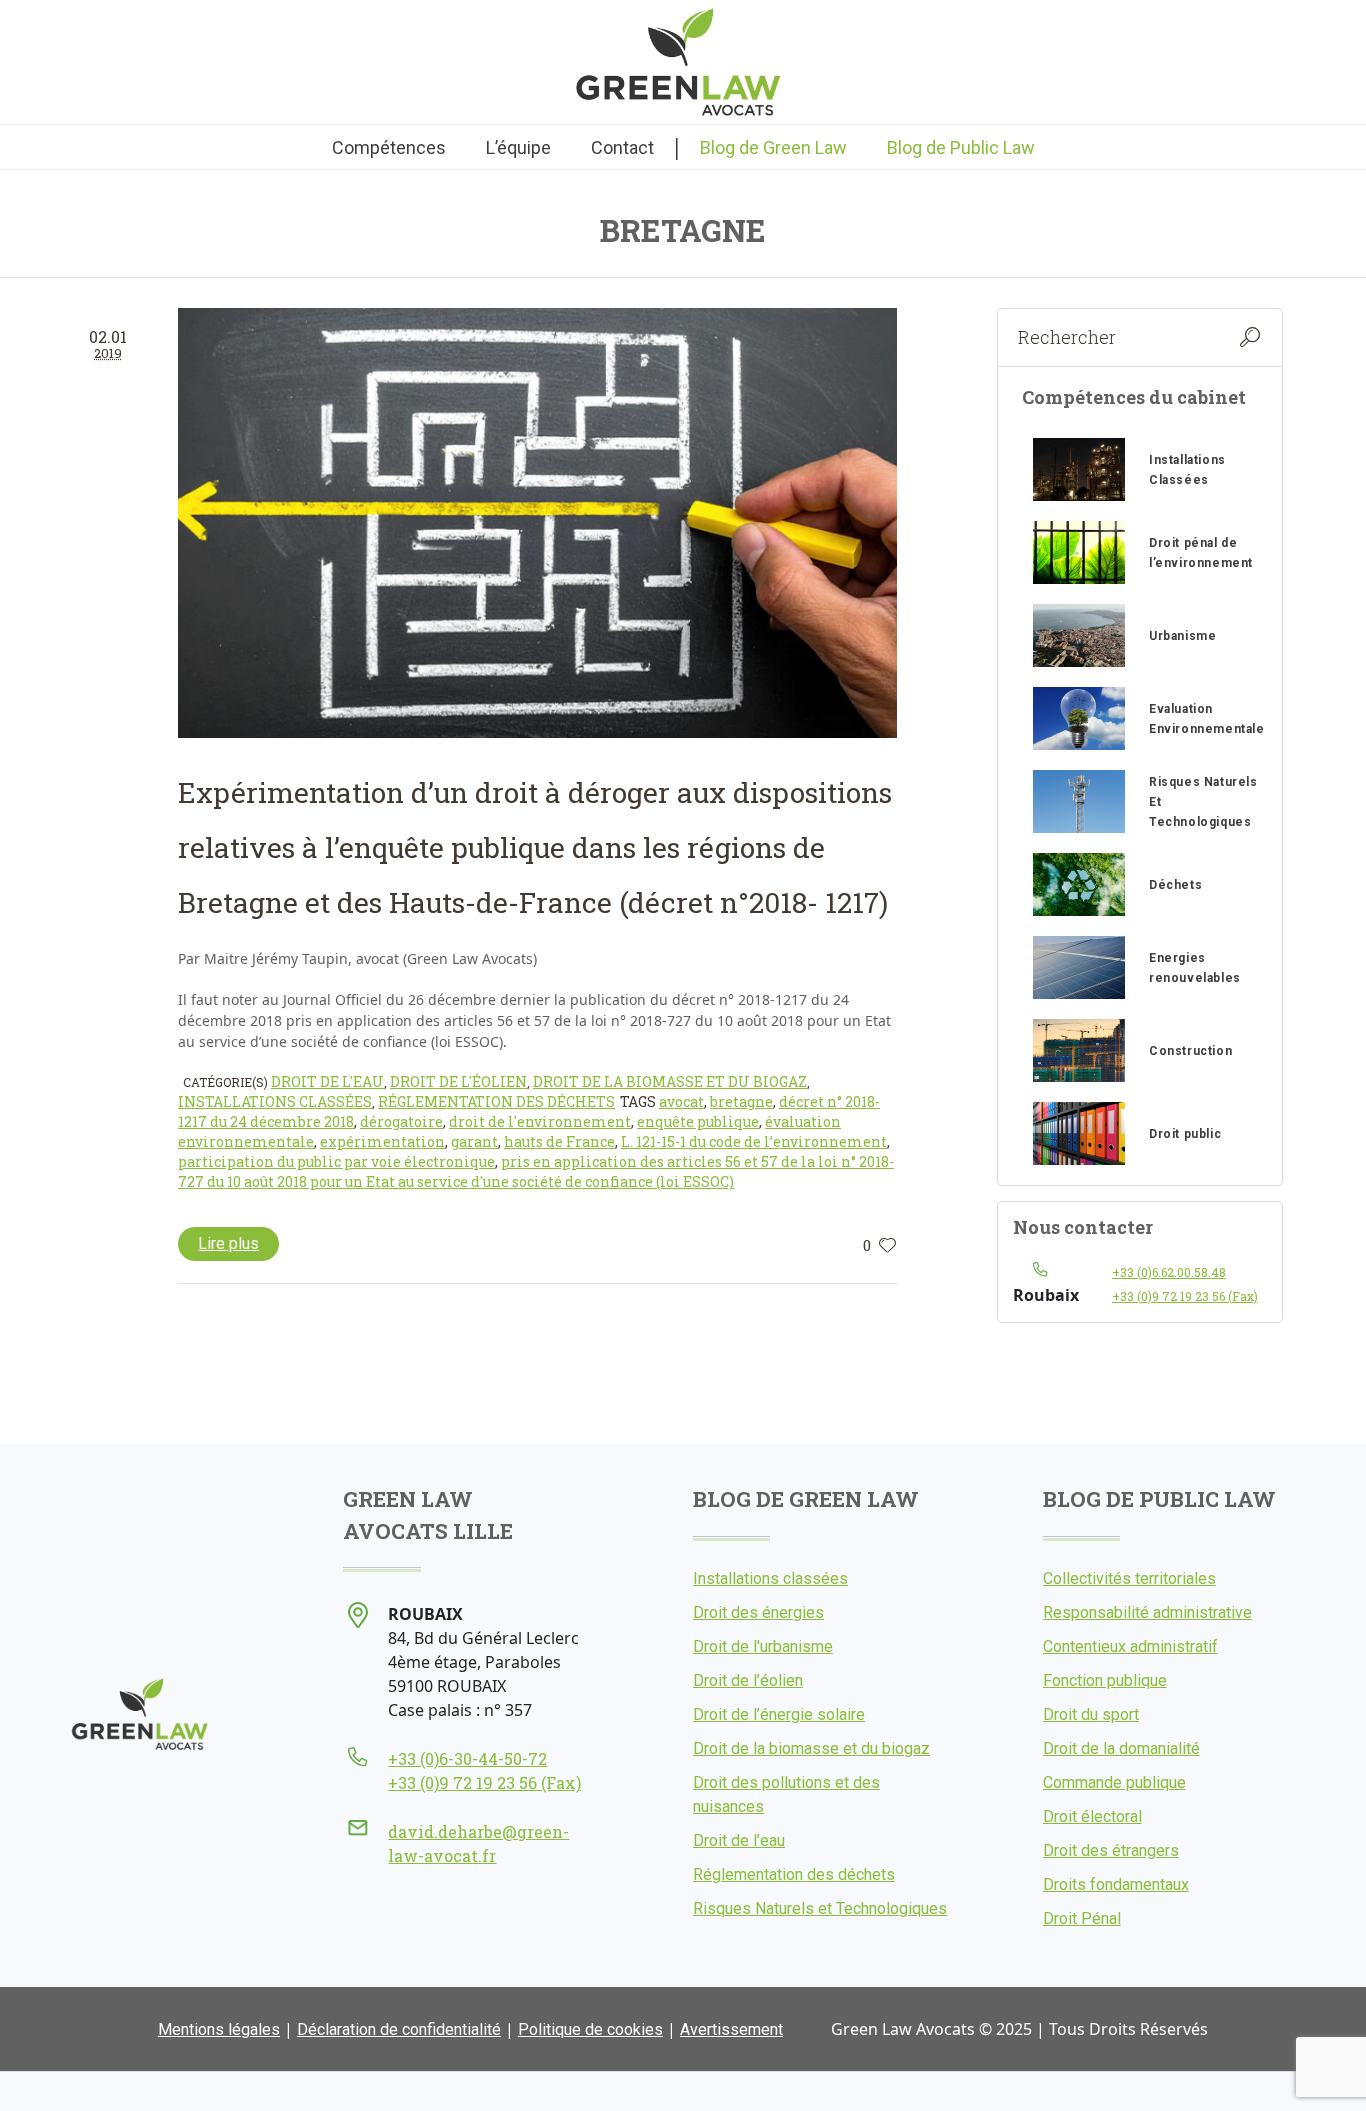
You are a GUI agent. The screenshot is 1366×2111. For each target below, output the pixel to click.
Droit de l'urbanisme (763, 1646)
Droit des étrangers (1111, 1850)
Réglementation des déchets (496, 1101)
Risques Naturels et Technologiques (820, 1908)
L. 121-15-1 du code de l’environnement (754, 1141)
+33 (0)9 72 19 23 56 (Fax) (1185, 1296)
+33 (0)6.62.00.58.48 (1169, 1272)
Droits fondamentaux (1116, 1884)
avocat (681, 1101)
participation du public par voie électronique (336, 1161)
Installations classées (275, 1101)
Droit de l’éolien (748, 1680)
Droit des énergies (758, 1612)
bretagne (741, 1101)
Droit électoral (1092, 1816)
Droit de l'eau (327, 1081)
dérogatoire (401, 1121)
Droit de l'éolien (458, 1081)
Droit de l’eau (739, 1840)
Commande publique (1114, 1782)
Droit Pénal (1082, 1918)
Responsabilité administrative (1147, 1612)
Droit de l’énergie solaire (779, 1714)
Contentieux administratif (1130, 1646)
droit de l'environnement (540, 1121)
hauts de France (559, 1141)
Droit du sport (1091, 1714)
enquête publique (698, 1121)
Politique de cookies (590, 2029)
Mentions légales (219, 2029)
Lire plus (228, 1243)
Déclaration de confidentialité (399, 2029)
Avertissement (731, 2029)
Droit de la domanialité (1121, 1748)
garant (474, 1141)
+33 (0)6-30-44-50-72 (467, 1758)
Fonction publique (1105, 1680)
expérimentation (382, 1141)
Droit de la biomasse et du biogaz (670, 1081)
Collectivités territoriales (1129, 1578)
